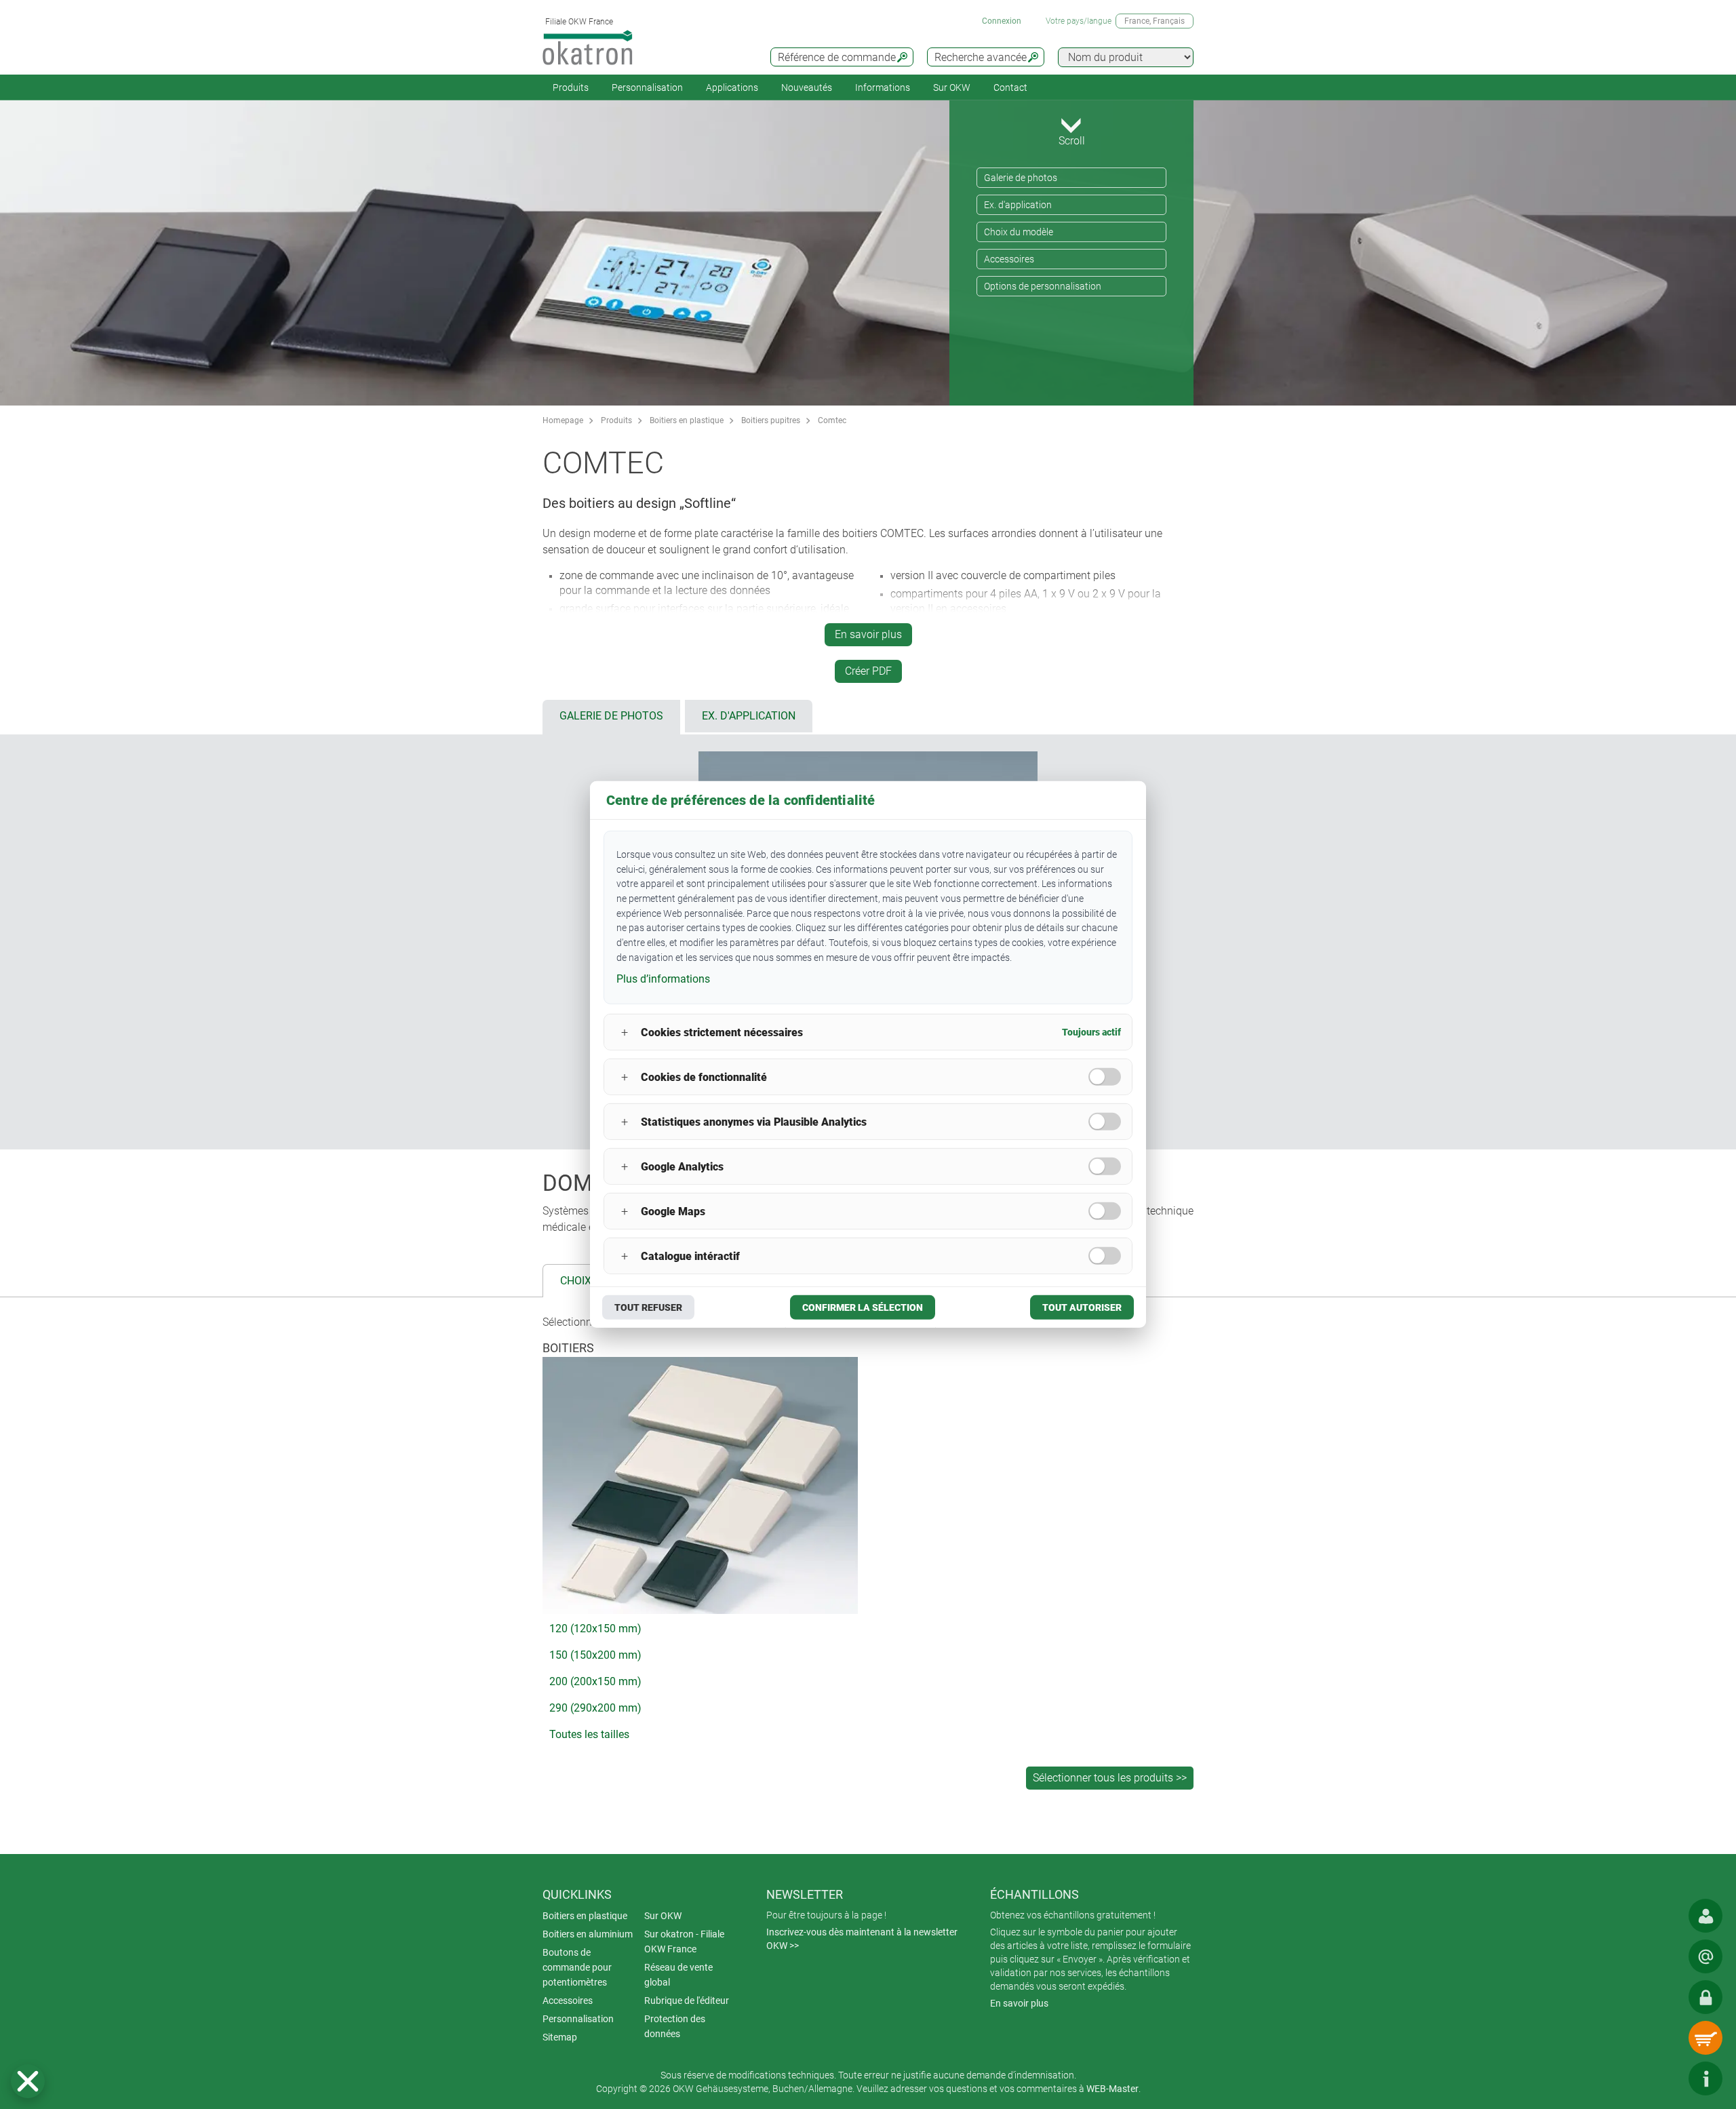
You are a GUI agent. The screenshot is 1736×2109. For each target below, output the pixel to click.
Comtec (832, 420)
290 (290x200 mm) (595, 1708)
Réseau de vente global (678, 1975)
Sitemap (560, 2037)
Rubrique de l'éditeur (687, 2000)
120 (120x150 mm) (595, 1629)
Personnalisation (647, 87)
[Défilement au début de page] (1665, 2078)
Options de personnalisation (1043, 286)
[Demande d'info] (1705, 1956)
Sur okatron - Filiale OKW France (684, 1942)
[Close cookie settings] (28, 2081)
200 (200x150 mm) (595, 1681)
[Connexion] (1705, 1997)
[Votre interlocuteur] (1705, 1916)
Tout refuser (648, 1307)
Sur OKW (952, 87)
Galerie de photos (1021, 178)
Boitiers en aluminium (588, 1934)
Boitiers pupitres (771, 420)
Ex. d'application (1018, 205)
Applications (732, 87)
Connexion (1002, 21)
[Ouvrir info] (1705, 2078)
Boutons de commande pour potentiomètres (577, 1967)
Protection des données (675, 2026)
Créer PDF (868, 671)
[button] (28, 2081)
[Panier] (1705, 2038)
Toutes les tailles (589, 1734)
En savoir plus (868, 634)
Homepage (563, 420)
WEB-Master (1112, 2089)
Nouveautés (807, 87)
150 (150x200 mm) (595, 1655)
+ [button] (625, 1032)
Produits (571, 87)
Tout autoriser (1082, 1307)
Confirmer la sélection (863, 1307)
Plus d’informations (663, 978)
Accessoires (1009, 259)
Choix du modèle (1019, 232)
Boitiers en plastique (687, 420)
